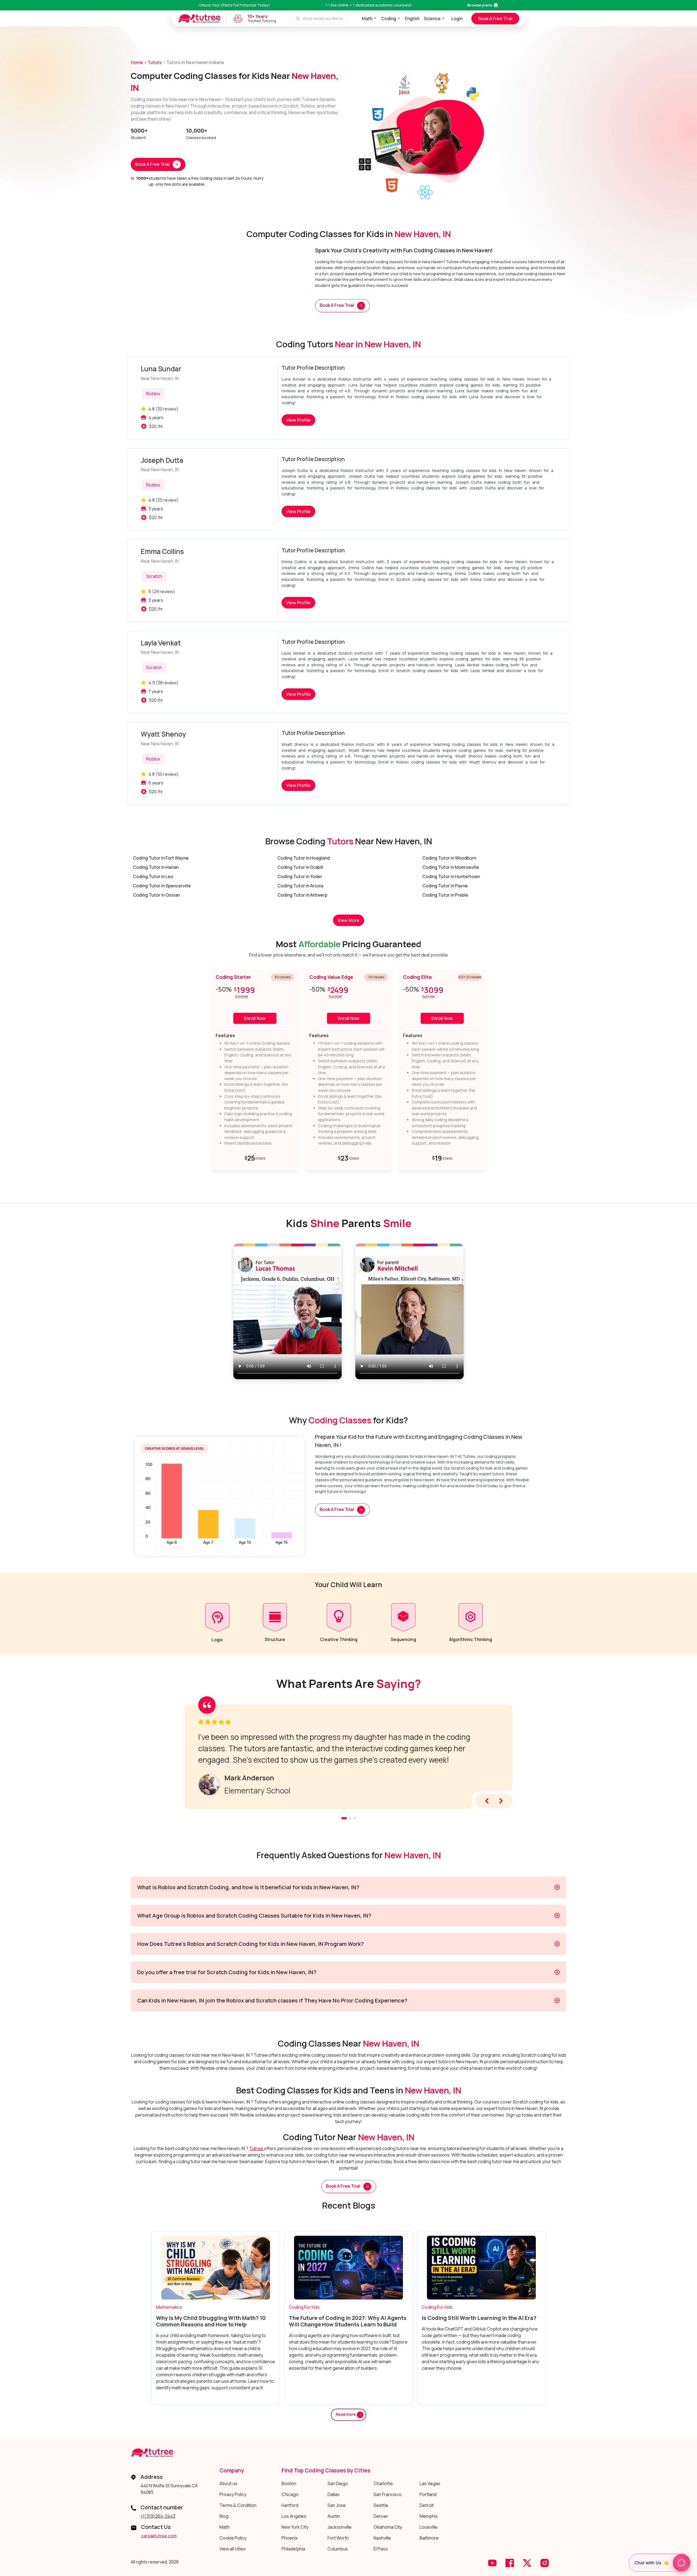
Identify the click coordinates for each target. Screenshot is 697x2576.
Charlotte (383, 2483)
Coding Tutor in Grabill (300, 867)
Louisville (429, 2527)
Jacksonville (340, 2527)
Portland (428, 2494)
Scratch (154, 576)
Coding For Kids (304, 2307)
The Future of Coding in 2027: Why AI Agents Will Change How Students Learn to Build (348, 2321)
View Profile (298, 420)
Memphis (429, 2516)
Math (367, 19)
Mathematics (169, 2307)
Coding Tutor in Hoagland (304, 858)
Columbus (338, 2549)
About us (228, 2483)
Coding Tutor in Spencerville (162, 886)
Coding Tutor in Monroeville (451, 867)
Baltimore (429, 2538)
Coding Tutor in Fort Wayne (161, 858)
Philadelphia (293, 2549)
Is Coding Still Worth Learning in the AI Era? (479, 2318)
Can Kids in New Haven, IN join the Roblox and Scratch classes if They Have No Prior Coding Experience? (272, 2000)
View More (348, 920)
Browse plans (480, 5)
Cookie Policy (233, 2538)
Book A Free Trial (495, 19)
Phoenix (290, 2538)
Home (137, 62)
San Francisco (388, 2494)
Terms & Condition (238, 2505)
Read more (346, 2414)
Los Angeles (294, 2516)
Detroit (427, 2505)
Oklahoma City (388, 2527)
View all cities (233, 2549)
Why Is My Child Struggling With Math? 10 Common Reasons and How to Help (211, 2321)
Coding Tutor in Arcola (300, 886)
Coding (389, 19)
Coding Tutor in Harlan (156, 867)
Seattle (381, 2505)
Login (457, 19)
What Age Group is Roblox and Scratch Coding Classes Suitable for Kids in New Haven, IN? (254, 1916)
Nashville (382, 2538)
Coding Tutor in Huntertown (451, 876)
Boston (289, 2483)
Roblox (153, 394)
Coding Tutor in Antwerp (302, 895)
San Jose (337, 2505)
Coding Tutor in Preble (445, 895)
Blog (224, 2516)
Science (432, 19)
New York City (295, 2527)
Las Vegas (430, 2483)
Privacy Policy (233, 2494)
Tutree (256, 2148)
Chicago (290, 2494)
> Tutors (153, 62)
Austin (334, 2516)
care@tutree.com (159, 2536)
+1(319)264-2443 (158, 2516)
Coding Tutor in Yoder (300, 876)
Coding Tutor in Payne (445, 886)
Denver (381, 2516)
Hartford (290, 2505)
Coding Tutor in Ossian (156, 895)
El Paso (381, 2549)
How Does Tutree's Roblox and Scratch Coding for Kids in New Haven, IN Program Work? (250, 1944)
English (412, 19)
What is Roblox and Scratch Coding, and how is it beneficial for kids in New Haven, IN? (248, 1887)
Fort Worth (338, 2538)
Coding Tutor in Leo (153, 876)
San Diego (338, 2483)
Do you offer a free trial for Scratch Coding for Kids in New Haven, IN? (227, 1972)
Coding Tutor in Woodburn (449, 858)
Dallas (334, 2494)
